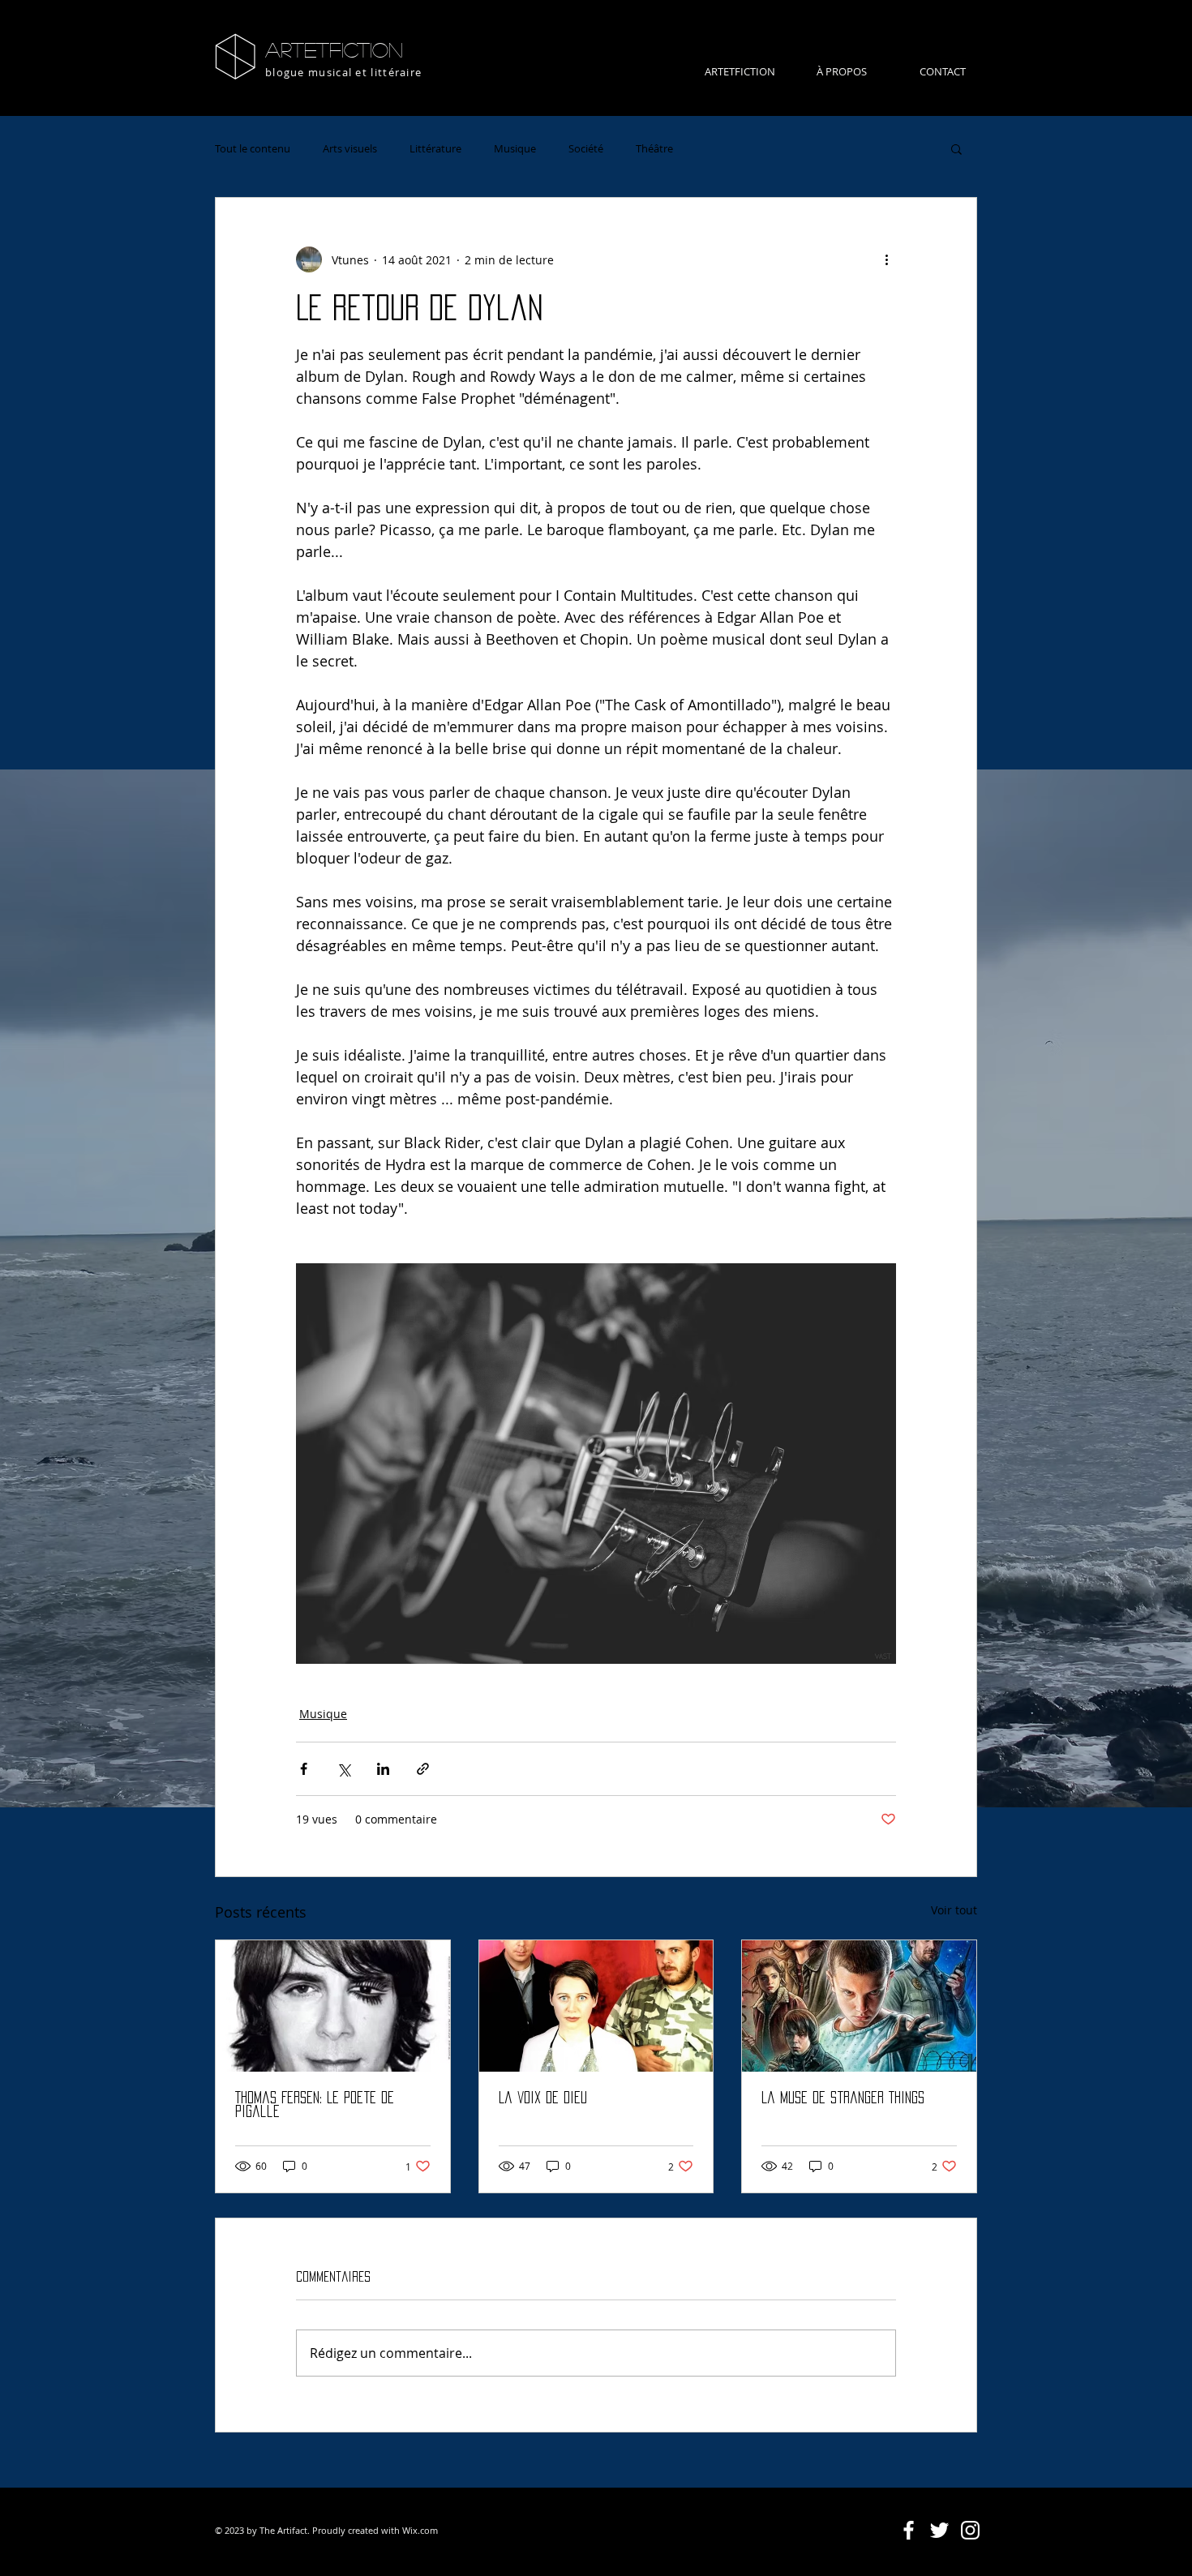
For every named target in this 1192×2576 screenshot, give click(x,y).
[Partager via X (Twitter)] (343, 1769)
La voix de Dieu (543, 2098)
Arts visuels (350, 148)
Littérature (435, 148)
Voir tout (954, 1910)
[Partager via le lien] (423, 1769)
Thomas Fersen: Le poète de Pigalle (315, 2105)
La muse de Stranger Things (843, 2098)
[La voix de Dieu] (596, 2006)
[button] (956, 148)
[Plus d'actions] (886, 259)
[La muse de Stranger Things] (859, 2006)
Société (586, 148)
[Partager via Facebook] (304, 1769)
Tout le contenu (253, 148)
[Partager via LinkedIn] (383, 1769)
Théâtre (654, 148)
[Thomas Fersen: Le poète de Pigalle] (333, 2006)
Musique (515, 148)
